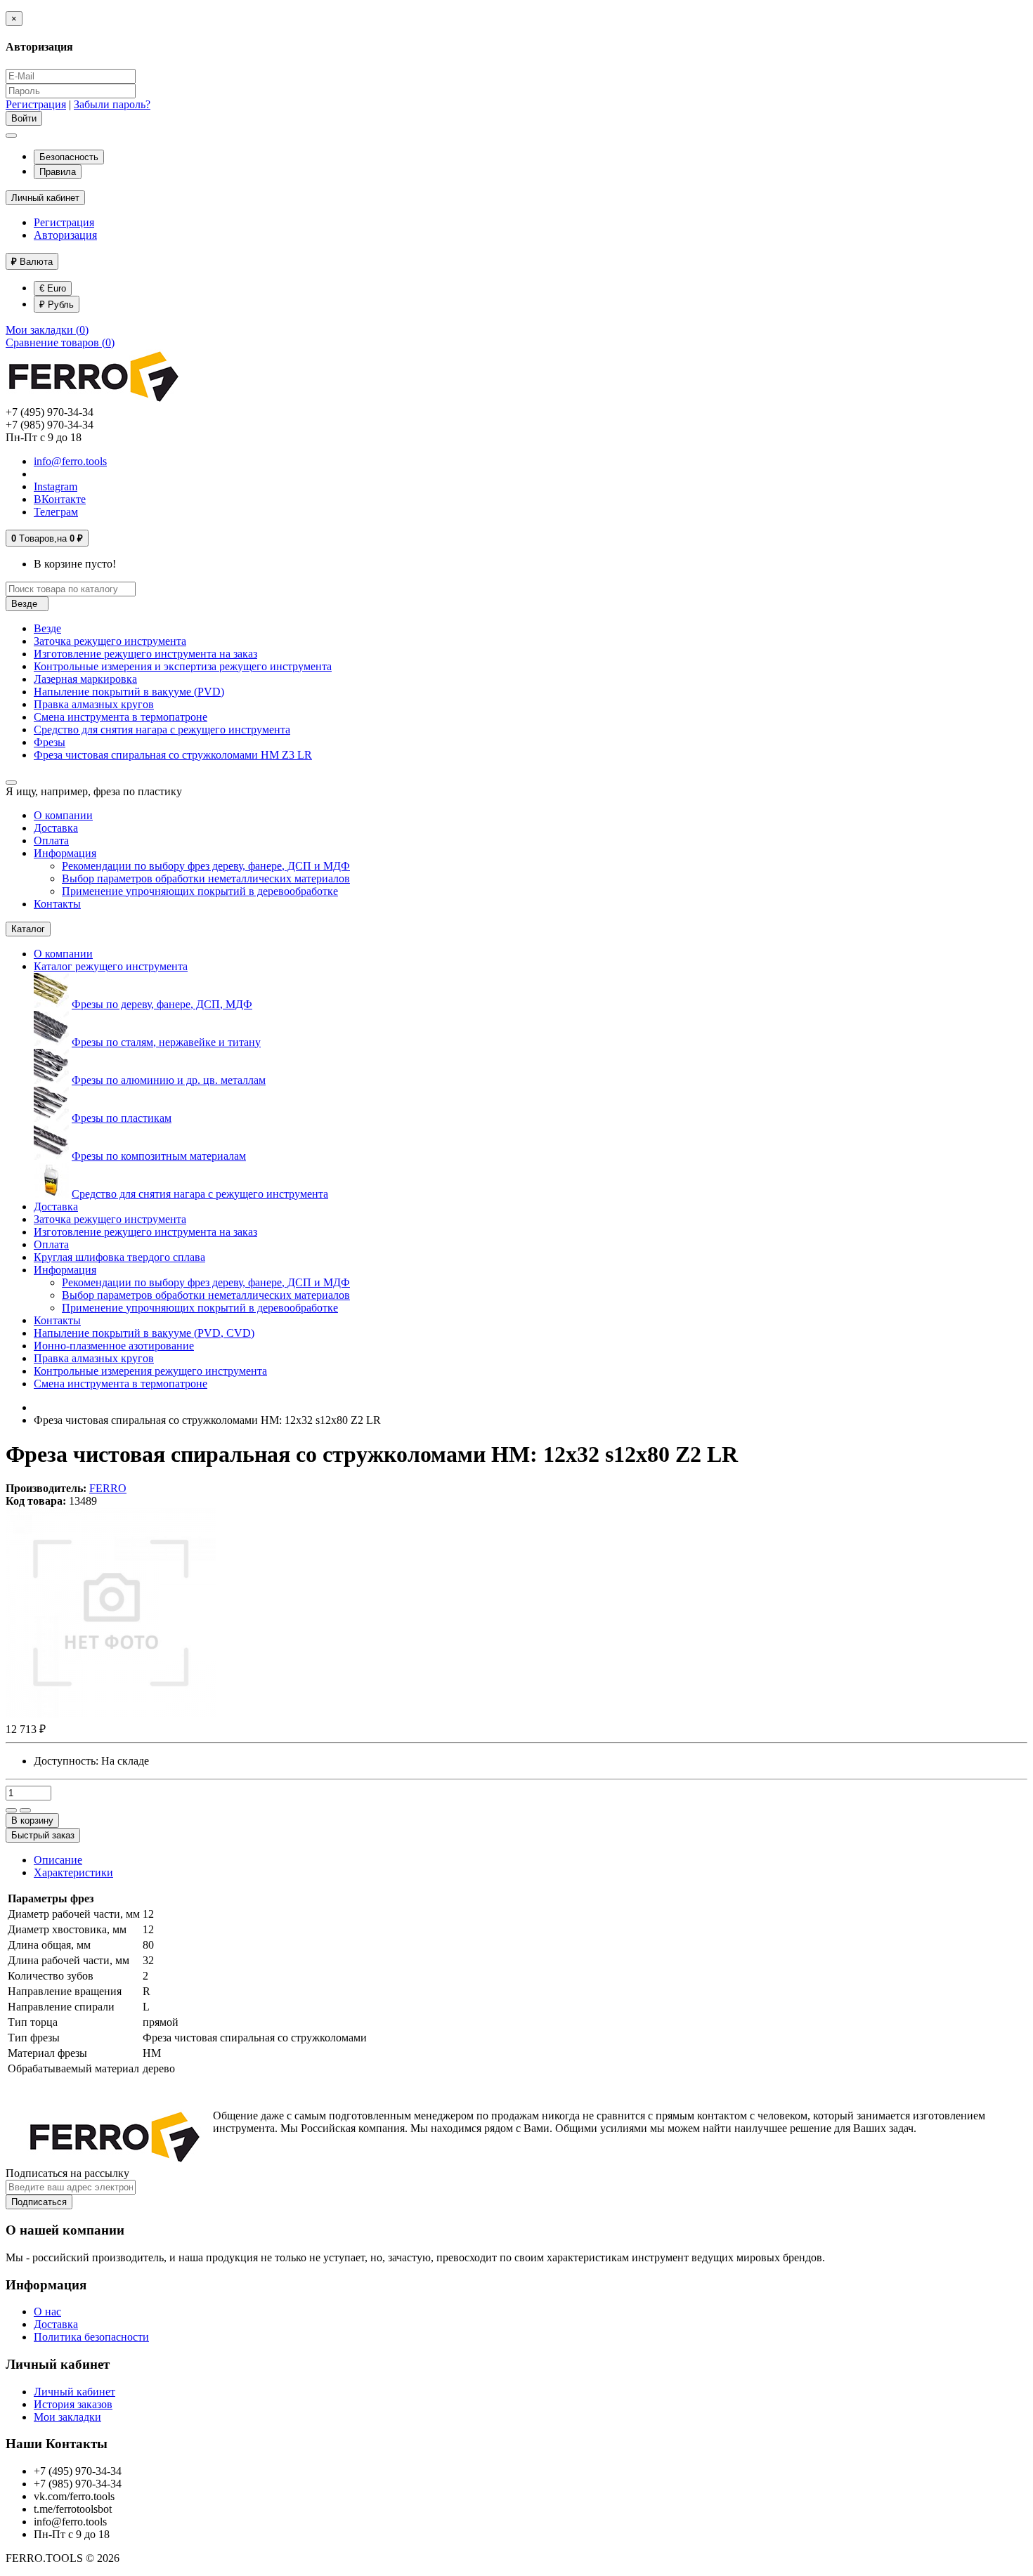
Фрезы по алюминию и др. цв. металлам (169, 1080)
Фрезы (50, 742)
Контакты (57, 904)
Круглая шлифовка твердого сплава (119, 1257)
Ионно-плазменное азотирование (114, 1346)
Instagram (56, 486)
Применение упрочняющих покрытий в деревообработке (200, 891)
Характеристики (73, 1872)
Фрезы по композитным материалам (159, 1156)
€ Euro (53, 288)
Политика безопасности (91, 2337)
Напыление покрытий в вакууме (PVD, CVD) (144, 1333)
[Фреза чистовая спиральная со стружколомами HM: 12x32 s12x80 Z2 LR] (111, 1714)
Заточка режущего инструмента (110, 641)
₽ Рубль (57, 305)
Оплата (51, 841)
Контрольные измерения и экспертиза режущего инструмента (183, 666)
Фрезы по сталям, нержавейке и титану (166, 1042)
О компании (63, 815)
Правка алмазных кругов (94, 704)
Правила (58, 172)
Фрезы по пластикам (122, 1118)
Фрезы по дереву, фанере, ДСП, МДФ (162, 1004)
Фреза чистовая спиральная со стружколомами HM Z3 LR (173, 755)
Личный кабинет (74, 2392)
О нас (47, 2312)
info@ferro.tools (70, 461)
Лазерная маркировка (85, 679)
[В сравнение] (25, 1810)
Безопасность (69, 157)
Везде (47, 628)
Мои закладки (67, 2417)
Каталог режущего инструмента (111, 966)
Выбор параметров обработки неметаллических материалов (206, 878)
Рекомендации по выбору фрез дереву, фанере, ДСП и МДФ (206, 866)
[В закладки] (11, 1810)
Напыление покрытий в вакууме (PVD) (129, 692)
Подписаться (39, 2202)
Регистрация (36, 104)
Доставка (56, 828)
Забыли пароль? (112, 104)
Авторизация (65, 235)
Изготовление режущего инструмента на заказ (145, 654)
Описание (58, 1860)
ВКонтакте (60, 499)
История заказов (73, 2404)
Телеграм (56, 512)
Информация (65, 853)
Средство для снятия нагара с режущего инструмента (162, 730)
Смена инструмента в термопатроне (121, 717)
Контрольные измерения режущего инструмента (150, 1371)
